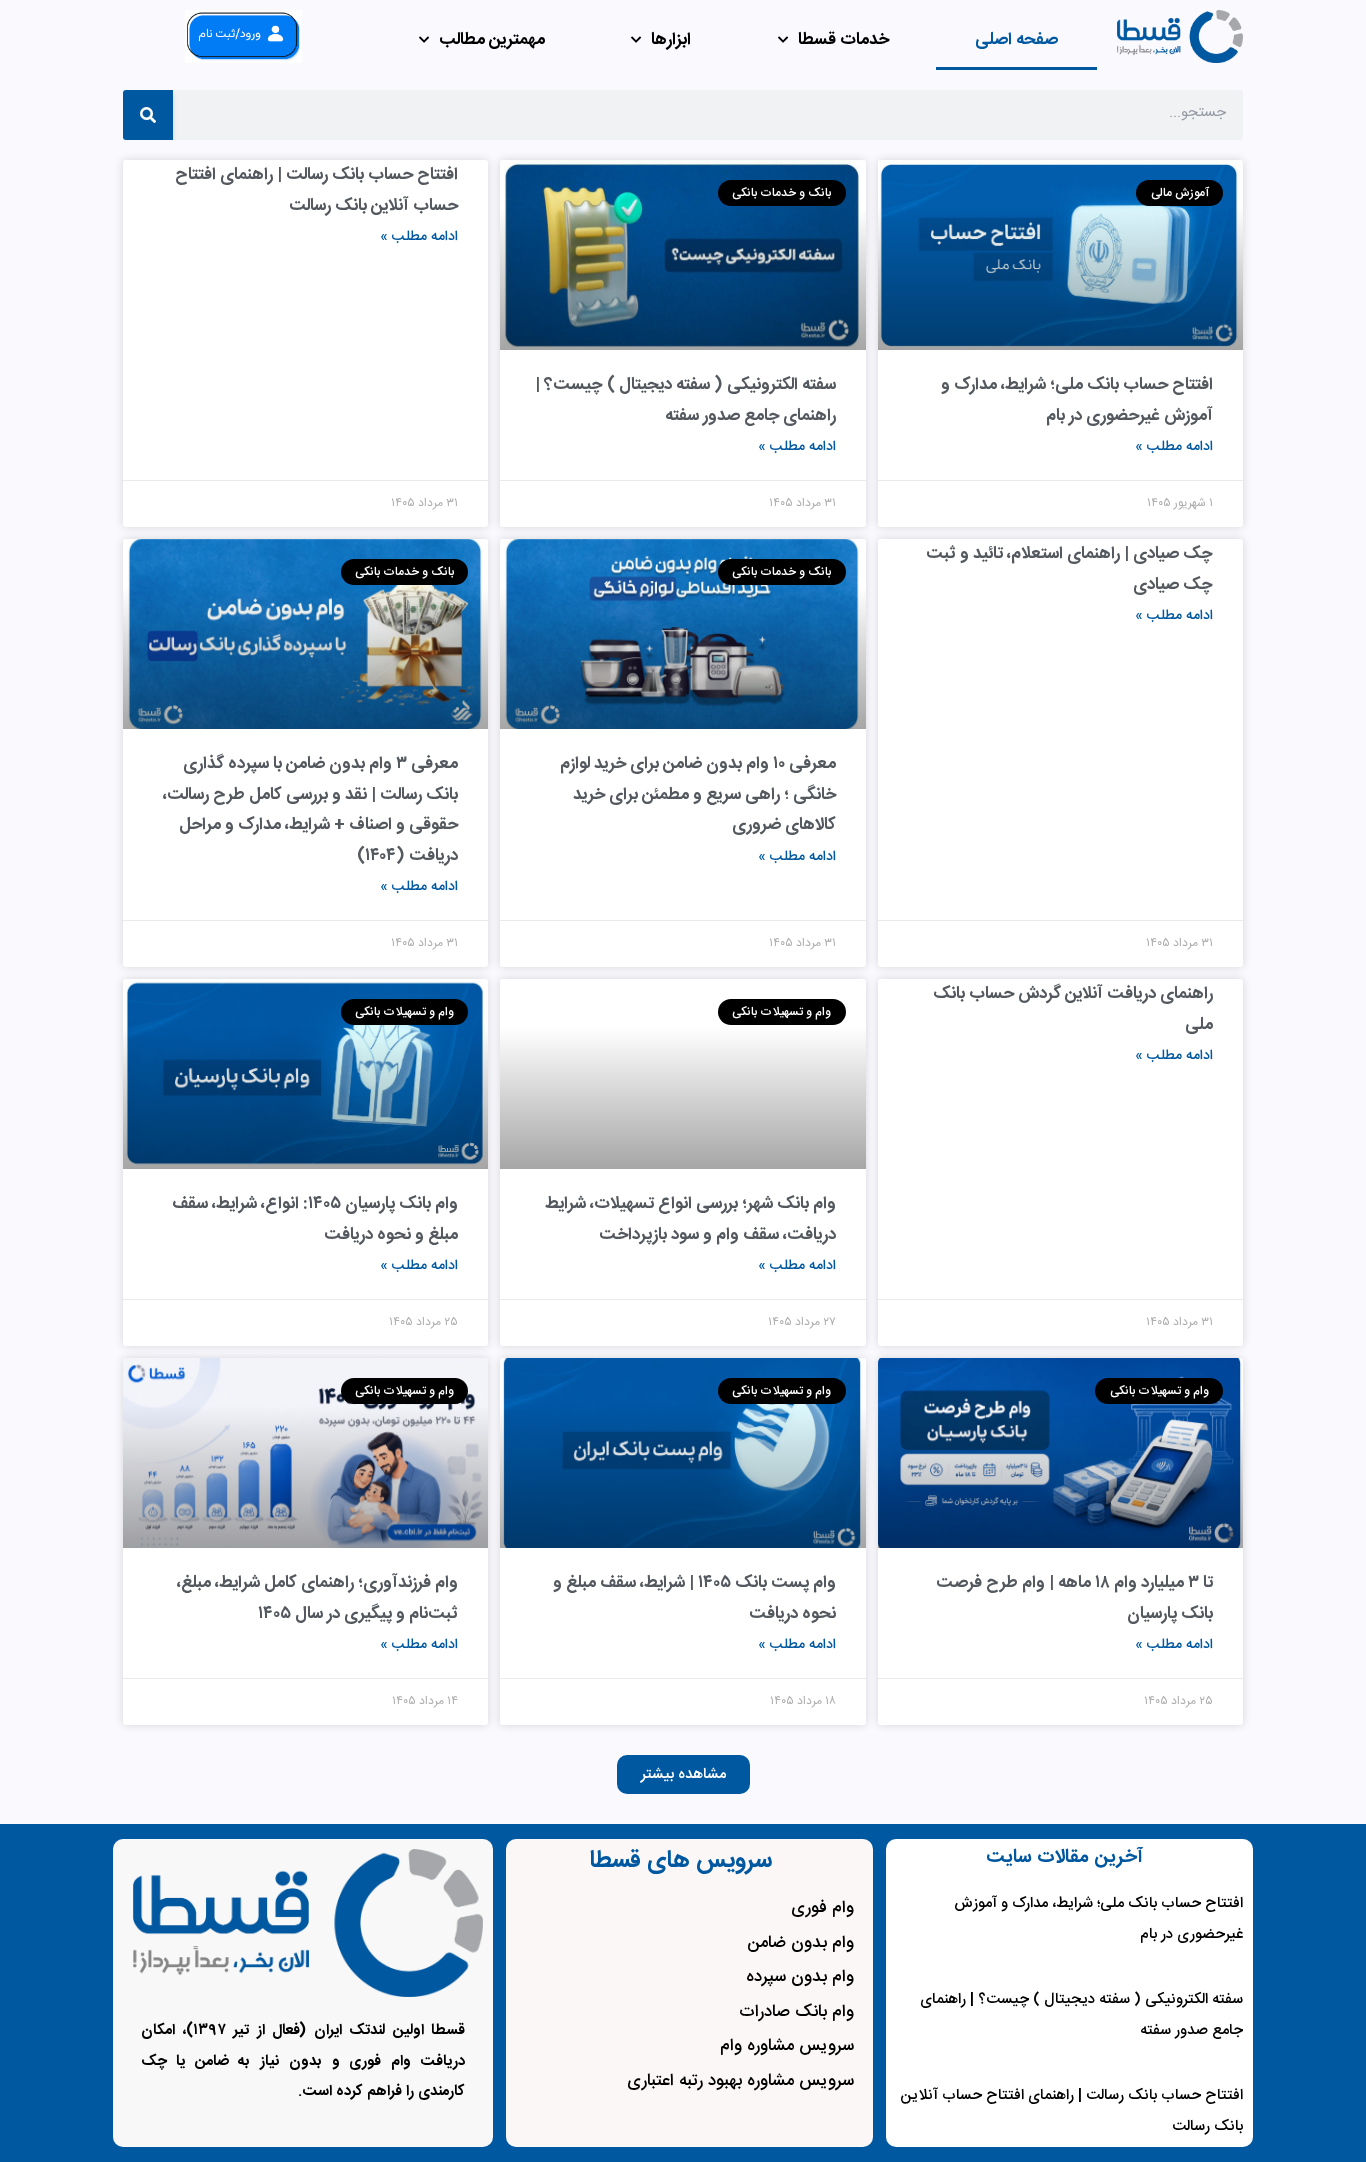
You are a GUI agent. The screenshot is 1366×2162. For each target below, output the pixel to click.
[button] (683, 1774)
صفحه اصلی (1016, 40)
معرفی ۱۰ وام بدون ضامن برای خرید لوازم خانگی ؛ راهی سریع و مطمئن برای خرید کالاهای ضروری (698, 794)
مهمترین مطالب (492, 40)
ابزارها (671, 40)
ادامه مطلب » (1174, 447)
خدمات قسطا (843, 40)
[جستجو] (148, 115)
